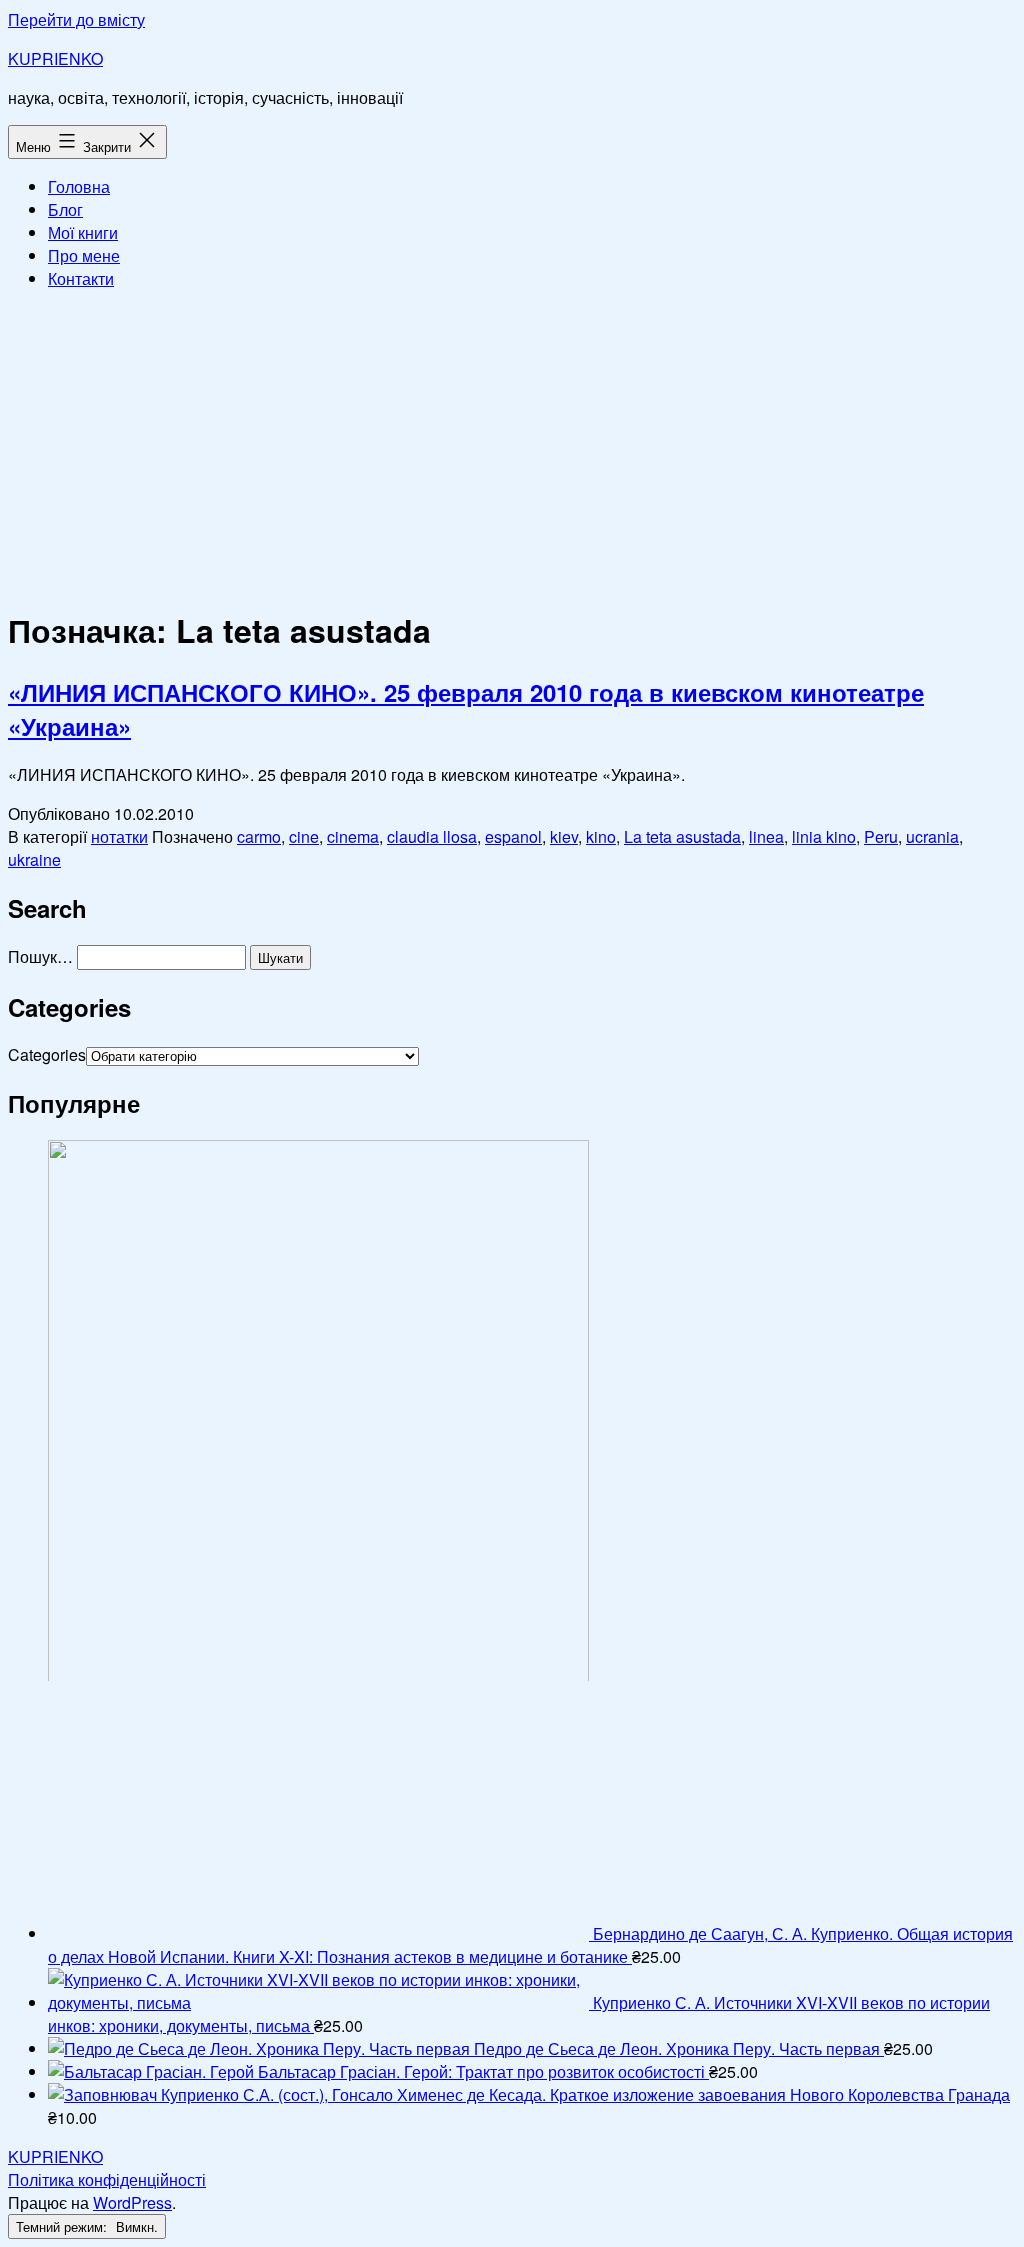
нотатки (119, 836)
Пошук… (40, 956)
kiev (564, 836)
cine (304, 836)
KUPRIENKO (55, 58)
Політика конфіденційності (107, 2179)
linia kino (824, 836)
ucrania (932, 836)
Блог (65, 209)
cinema (353, 836)
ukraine (34, 859)
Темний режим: (63, 2226)
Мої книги (83, 232)
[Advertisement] (512, 446)
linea (766, 836)
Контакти (81, 278)
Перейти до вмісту (76, 19)
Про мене (84, 255)
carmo (259, 836)
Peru (881, 836)
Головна (79, 186)
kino (601, 836)
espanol (513, 836)
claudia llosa (432, 836)
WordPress (132, 2202)
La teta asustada (682, 836)
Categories (47, 1054)
